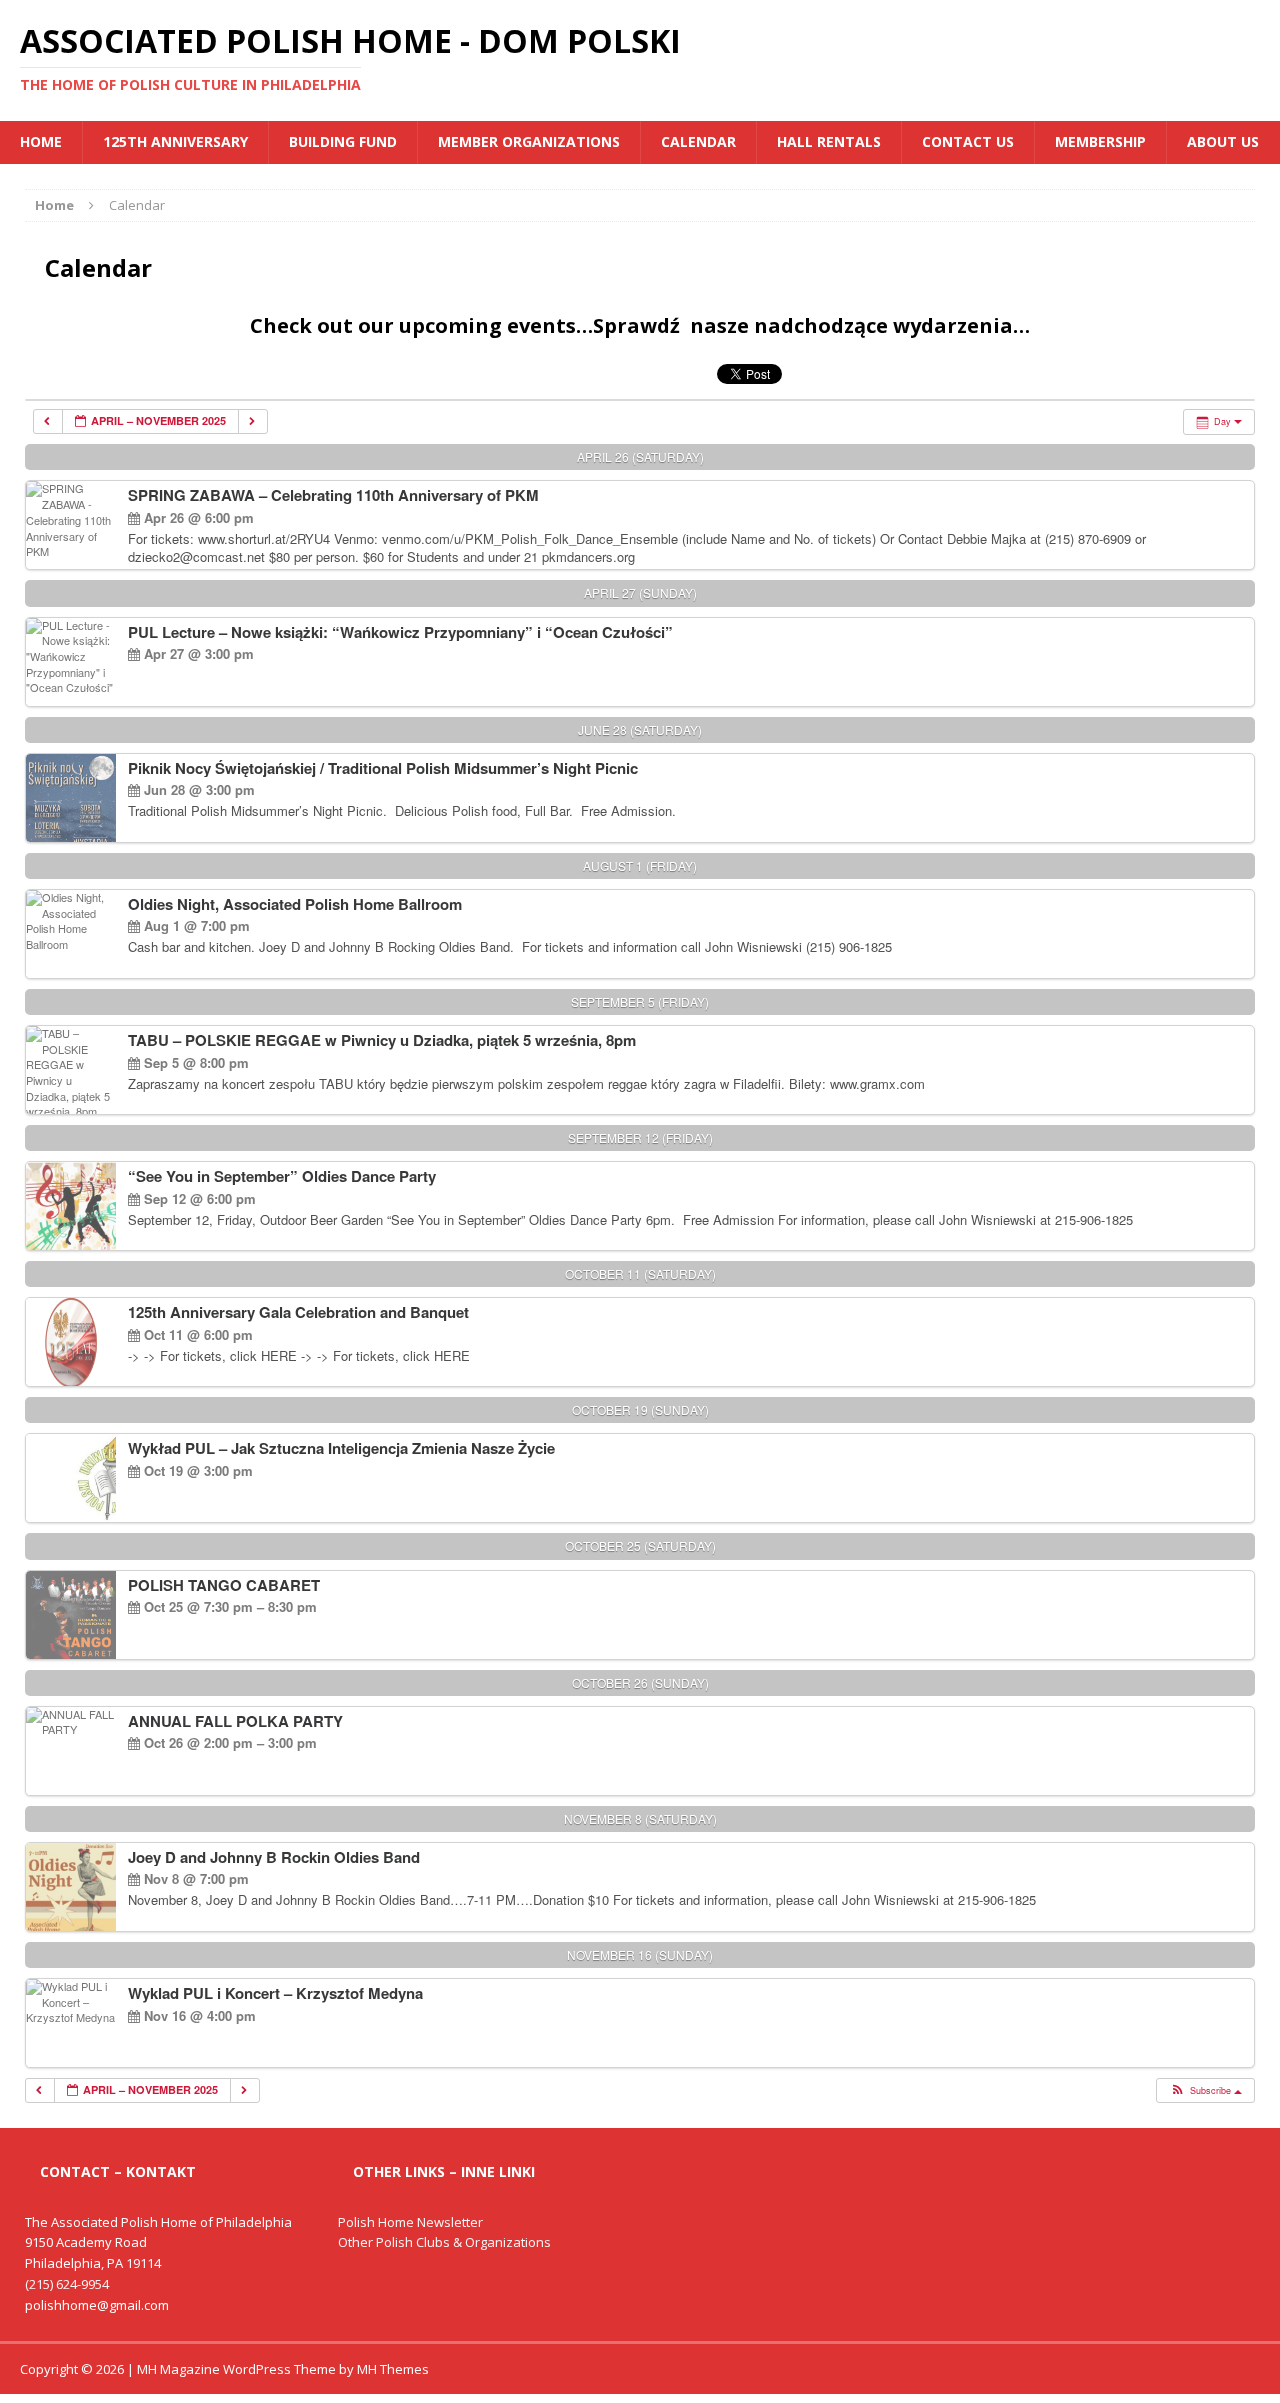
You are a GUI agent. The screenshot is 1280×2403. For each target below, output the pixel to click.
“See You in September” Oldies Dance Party (282, 1176)
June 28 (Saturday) (640, 729)
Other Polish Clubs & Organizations (444, 2242)
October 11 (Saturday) (640, 1273)
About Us (1223, 141)
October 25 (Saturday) (640, 1545)
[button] (1204, 2091)
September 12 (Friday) (640, 1137)
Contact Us (968, 141)
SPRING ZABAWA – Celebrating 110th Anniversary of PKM (333, 495)
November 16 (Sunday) (640, 1954)
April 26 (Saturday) (640, 456)
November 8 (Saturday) (640, 1818)
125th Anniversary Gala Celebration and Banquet (298, 1312)
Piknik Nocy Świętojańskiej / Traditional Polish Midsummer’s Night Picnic (383, 768)
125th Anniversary (175, 141)
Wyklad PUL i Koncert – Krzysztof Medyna (275, 1993)
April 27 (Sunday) (640, 592)
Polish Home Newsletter (410, 2222)
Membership (1100, 141)
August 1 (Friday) (640, 865)
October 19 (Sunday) (640, 1409)
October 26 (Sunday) (640, 1682)
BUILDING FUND (343, 141)
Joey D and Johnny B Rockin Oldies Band (274, 1857)
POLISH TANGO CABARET (224, 1585)
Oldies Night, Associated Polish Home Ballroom (295, 904)
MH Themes (393, 2369)
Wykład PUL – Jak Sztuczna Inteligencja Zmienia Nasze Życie (341, 1448)
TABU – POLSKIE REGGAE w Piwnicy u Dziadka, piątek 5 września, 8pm (382, 1040)
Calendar (698, 141)
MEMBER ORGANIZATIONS (529, 141)
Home (41, 141)
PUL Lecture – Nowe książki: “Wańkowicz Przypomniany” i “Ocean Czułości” (400, 632)
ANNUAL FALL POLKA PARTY (235, 1721)
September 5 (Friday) (640, 1001)
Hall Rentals (829, 141)
